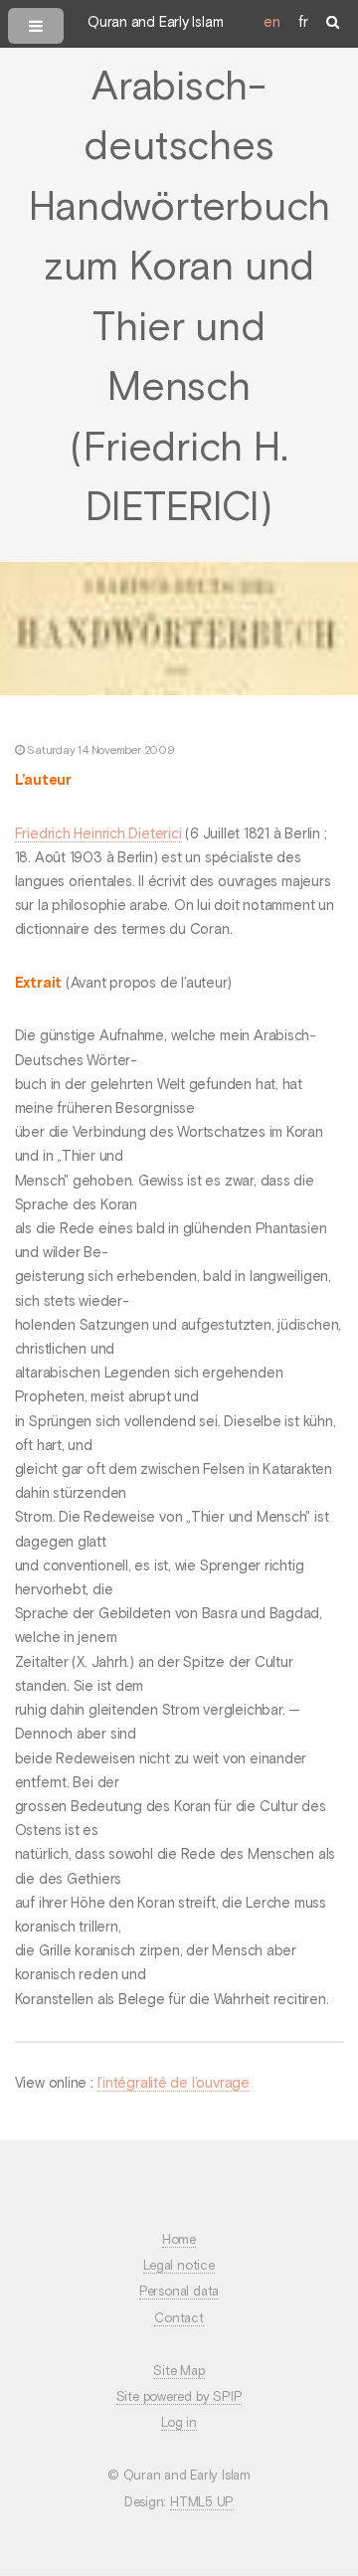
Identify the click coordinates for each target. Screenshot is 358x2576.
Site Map (179, 2372)
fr (303, 23)
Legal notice (179, 2266)
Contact (179, 2319)
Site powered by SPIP (179, 2397)
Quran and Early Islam (155, 23)
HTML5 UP (202, 2503)
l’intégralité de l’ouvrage (174, 2084)
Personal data (179, 2292)
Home (179, 2240)
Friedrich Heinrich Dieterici (98, 834)
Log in (179, 2423)
